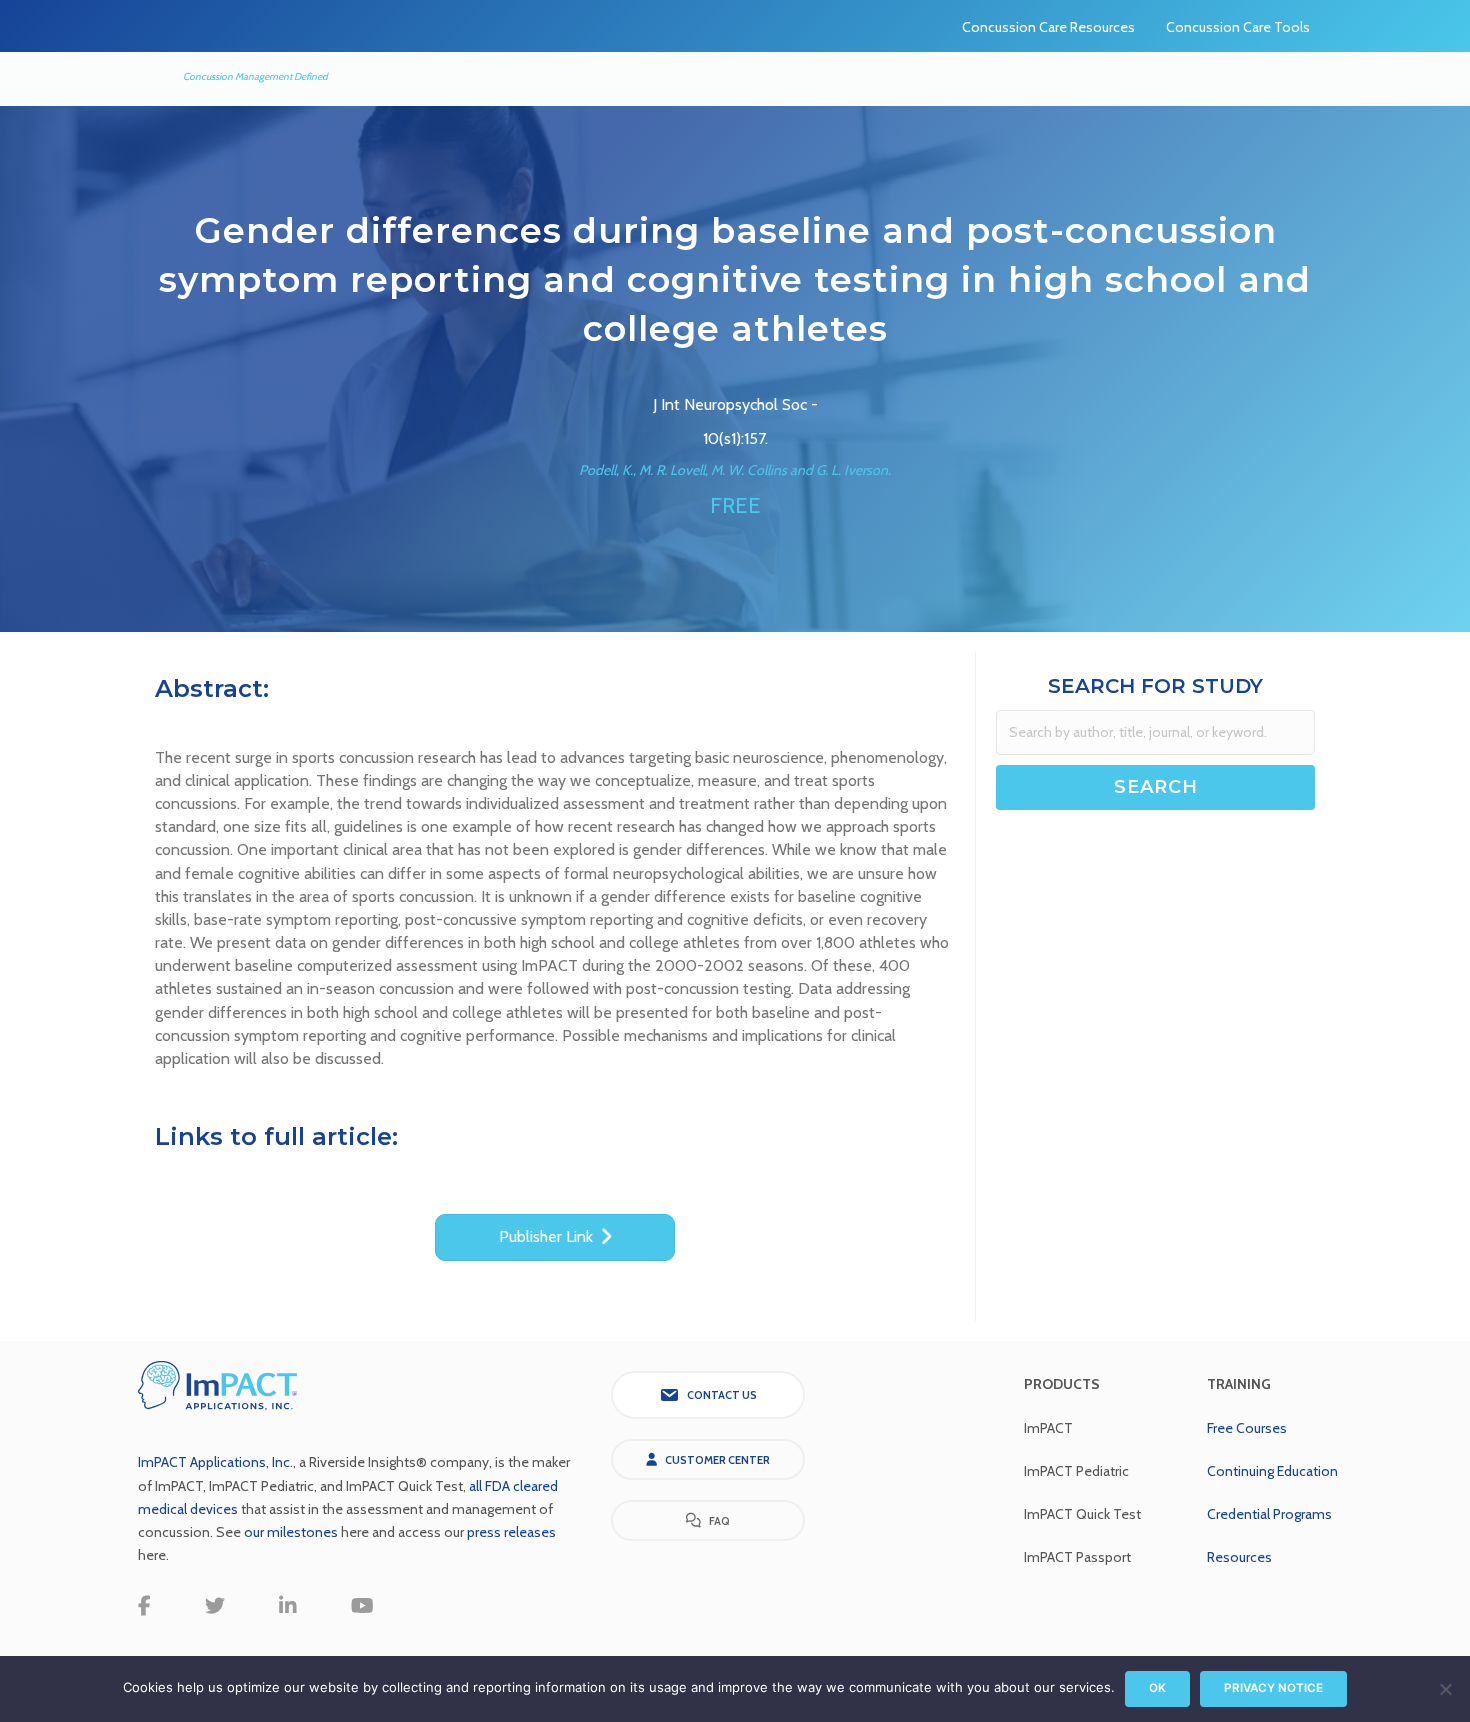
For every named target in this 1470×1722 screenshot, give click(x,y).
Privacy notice (1273, 1688)
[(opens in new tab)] (218, 1383)
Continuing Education (1272, 1471)
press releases (511, 1532)
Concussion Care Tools (1238, 27)
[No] (1445, 1689)
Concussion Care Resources (1048, 27)
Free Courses (1247, 1428)
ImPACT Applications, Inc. (215, 1462)
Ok (1157, 1688)
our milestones (292, 1532)
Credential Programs (1269, 1514)
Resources (1239, 1557)
